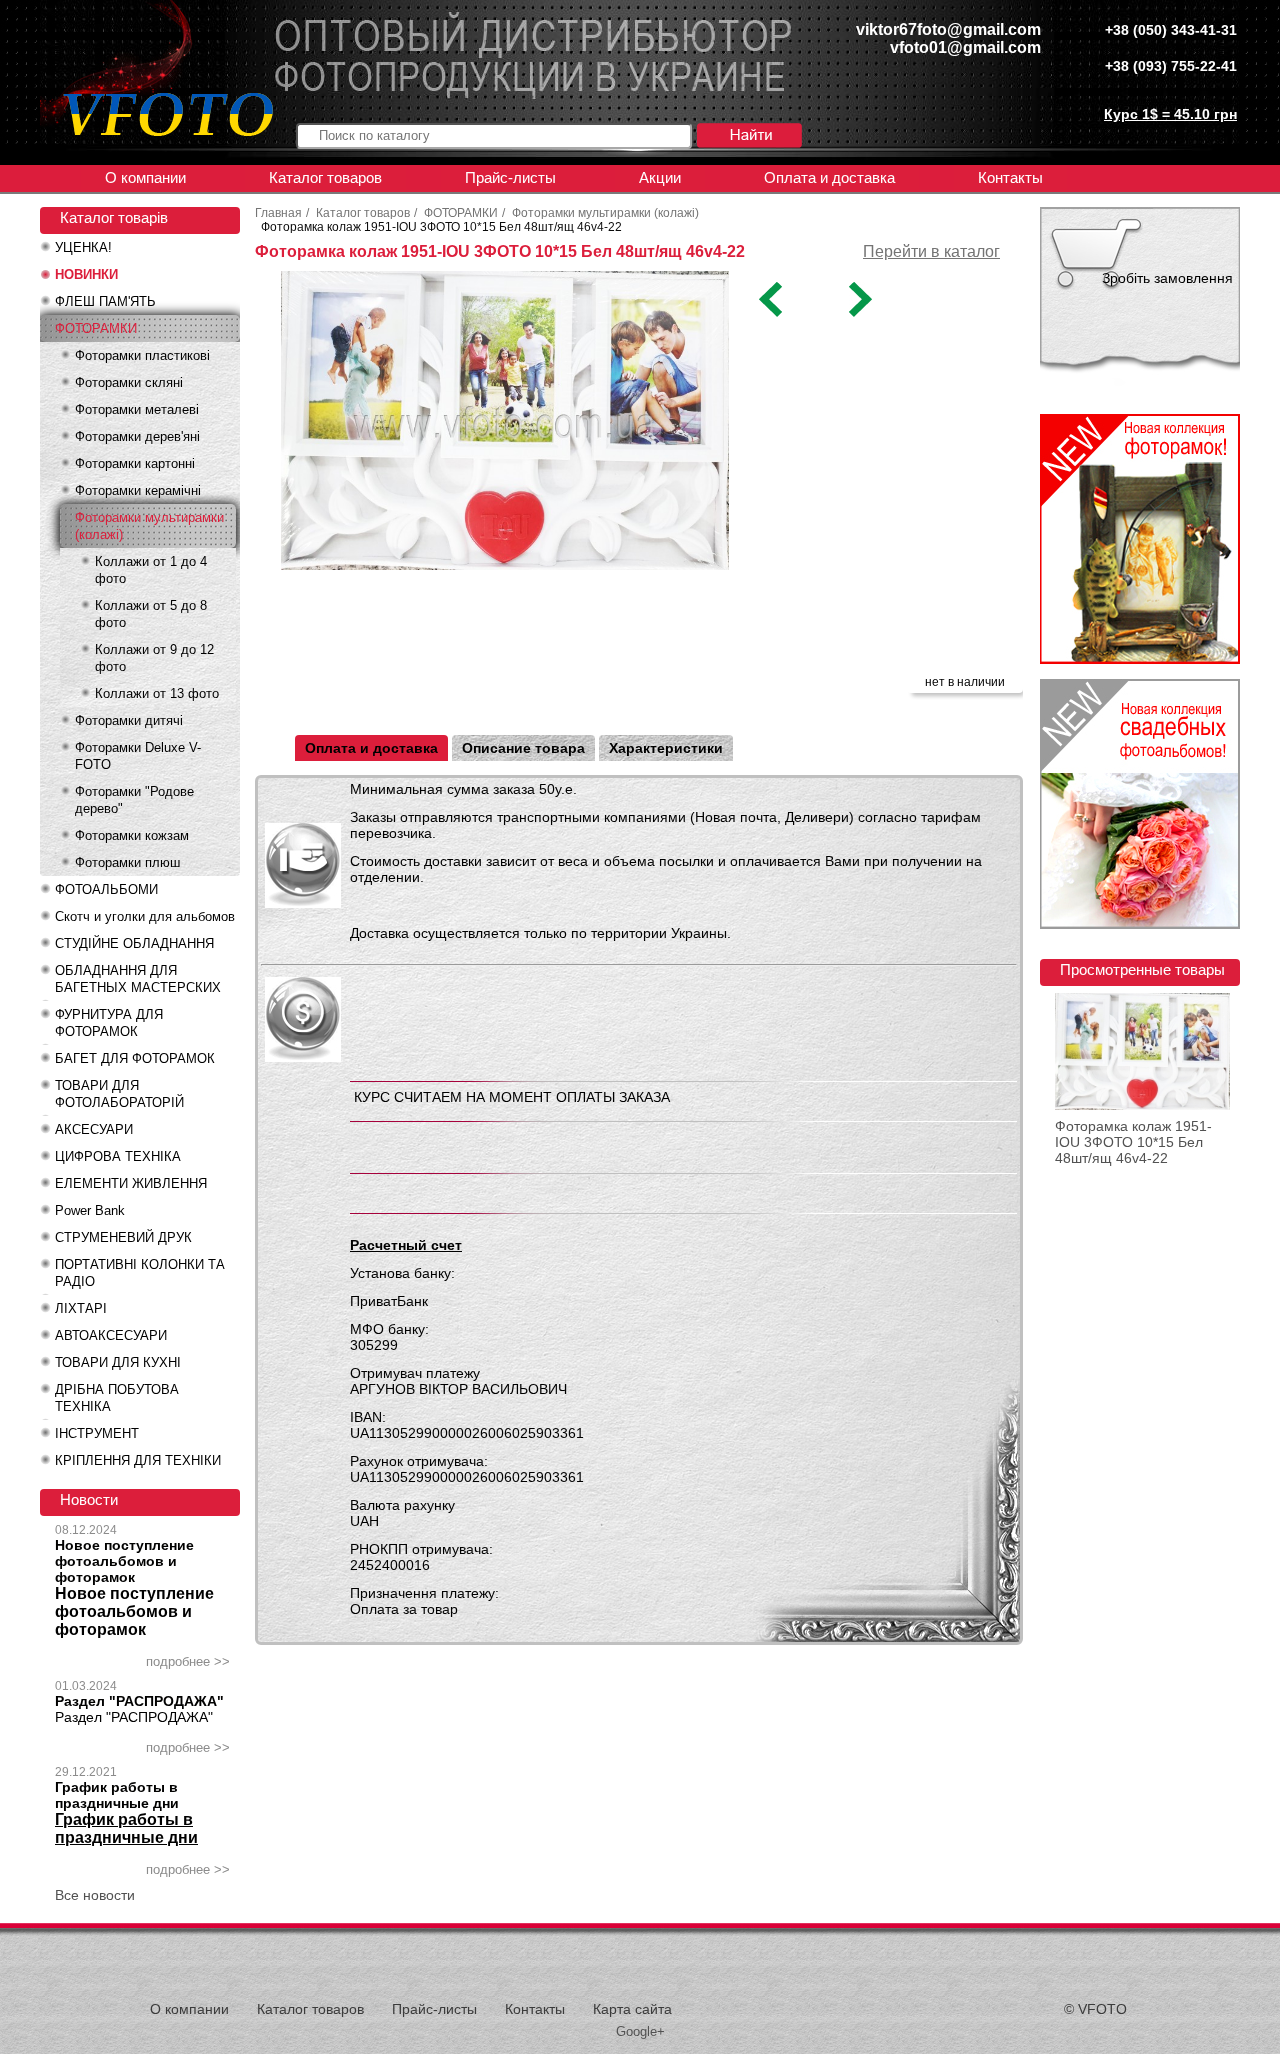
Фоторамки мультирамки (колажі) (149, 526)
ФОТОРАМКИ (96, 328)
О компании (145, 177)
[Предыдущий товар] (772, 312)
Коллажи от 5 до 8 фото (151, 614)
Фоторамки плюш (127, 862)
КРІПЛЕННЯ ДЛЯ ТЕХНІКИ (138, 1460)
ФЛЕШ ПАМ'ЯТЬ (105, 301)
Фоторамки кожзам (132, 835)
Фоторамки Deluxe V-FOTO (138, 756)
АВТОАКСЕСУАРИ (111, 1335)
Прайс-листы (510, 177)
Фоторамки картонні (135, 463)
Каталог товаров (325, 177)
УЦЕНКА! (83, 247)
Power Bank (90, 1210)
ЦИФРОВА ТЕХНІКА (118, 1156)
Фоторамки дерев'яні (137, 436)
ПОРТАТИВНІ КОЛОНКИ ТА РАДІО (140, 1273)
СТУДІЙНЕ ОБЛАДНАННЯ (134, 943)
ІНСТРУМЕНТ (97, 1433)
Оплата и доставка (829, 177)
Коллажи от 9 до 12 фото (154, 658)
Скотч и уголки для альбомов (145, 916)
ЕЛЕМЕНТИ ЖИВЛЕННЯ (131, 1183)
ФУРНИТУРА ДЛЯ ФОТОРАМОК (109, 1023)
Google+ (640, 2031)
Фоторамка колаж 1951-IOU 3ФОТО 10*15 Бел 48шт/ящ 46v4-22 (1133, 1142)
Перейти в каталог (931, 251)
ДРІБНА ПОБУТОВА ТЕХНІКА (117, 1398)
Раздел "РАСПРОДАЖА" (139, 1701)
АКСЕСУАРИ (94, 1129)
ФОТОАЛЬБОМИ (106, 889)
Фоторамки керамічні (138, 490)
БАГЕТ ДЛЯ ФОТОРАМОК (135, 1058)
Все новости (95, 1895)
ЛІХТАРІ (81, 1308)
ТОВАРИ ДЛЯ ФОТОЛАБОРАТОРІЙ (119, 1094)
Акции (660, 177)
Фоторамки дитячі (129, 720)
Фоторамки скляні (129, 382)
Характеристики (666, 748)
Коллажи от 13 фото (157, 693)
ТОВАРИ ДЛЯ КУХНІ (118, 1362)
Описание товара (523, 748)
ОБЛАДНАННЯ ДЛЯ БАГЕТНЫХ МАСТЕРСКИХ (138, 979)
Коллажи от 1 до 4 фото (151, 570)
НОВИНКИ (86, 274)
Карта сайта (632, 2009)
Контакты (1010, 177)
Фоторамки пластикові (142, 355)
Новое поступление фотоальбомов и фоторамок (124, 1561)
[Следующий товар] (858, 312)
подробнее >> (188, 1661)
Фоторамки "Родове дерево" (134, 800)
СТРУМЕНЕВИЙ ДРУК (123, 1237)
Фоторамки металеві (137, 409)
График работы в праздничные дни (117, 1795)
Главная (278, 213)
